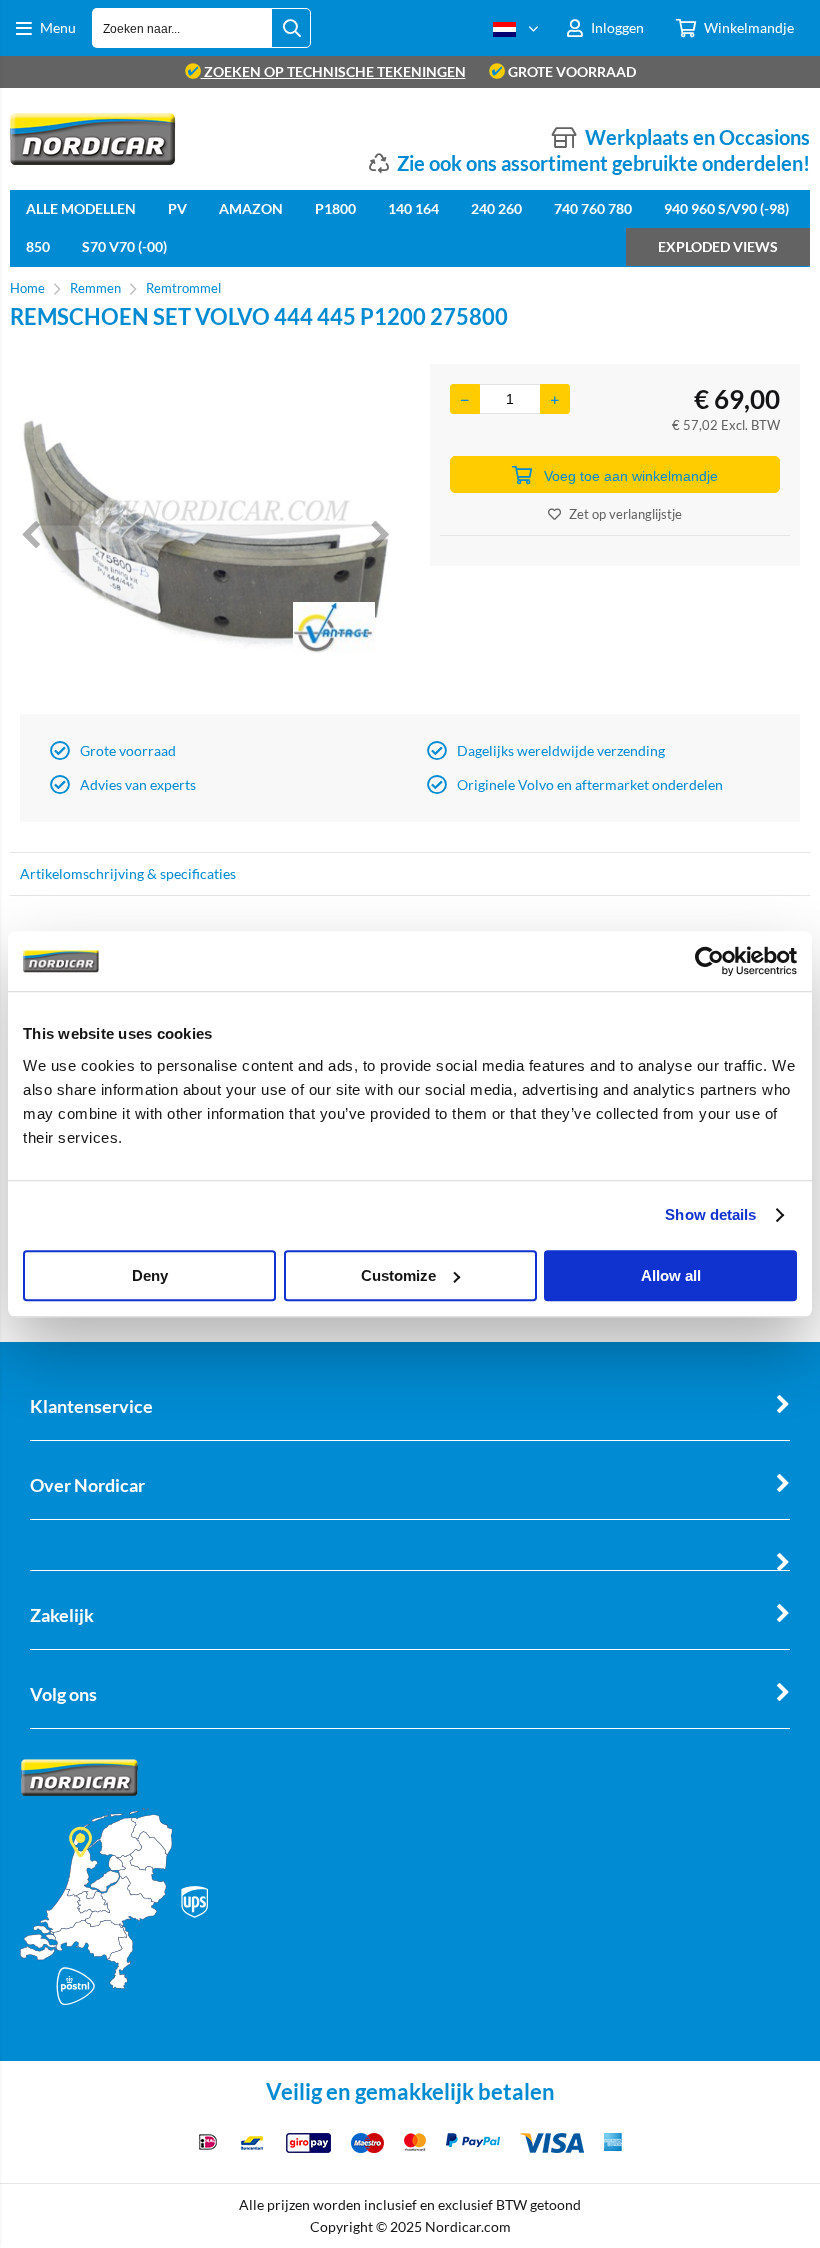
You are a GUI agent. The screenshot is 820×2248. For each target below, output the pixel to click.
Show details (710, 1214)
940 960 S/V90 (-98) (726, 208)
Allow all (671, 1275)
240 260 (496, 208)
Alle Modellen (81, 208)
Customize (398, 1275)
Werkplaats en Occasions (697, 137)
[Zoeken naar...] (291, 28)
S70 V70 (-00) (124, 246)
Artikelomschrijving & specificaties (128, 873)
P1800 (335, 208)
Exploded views (718, 246)
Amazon (251, 208)
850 (38, 246)
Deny (150, 1275)
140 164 (413, 208)
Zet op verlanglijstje (625, 514)
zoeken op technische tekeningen (333, 71)
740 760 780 (593, 208)
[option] (205, 534)
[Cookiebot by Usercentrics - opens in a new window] (709, 961)
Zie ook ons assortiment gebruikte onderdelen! (603, 163)
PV (177, 208)
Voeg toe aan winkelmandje (631, 476)
